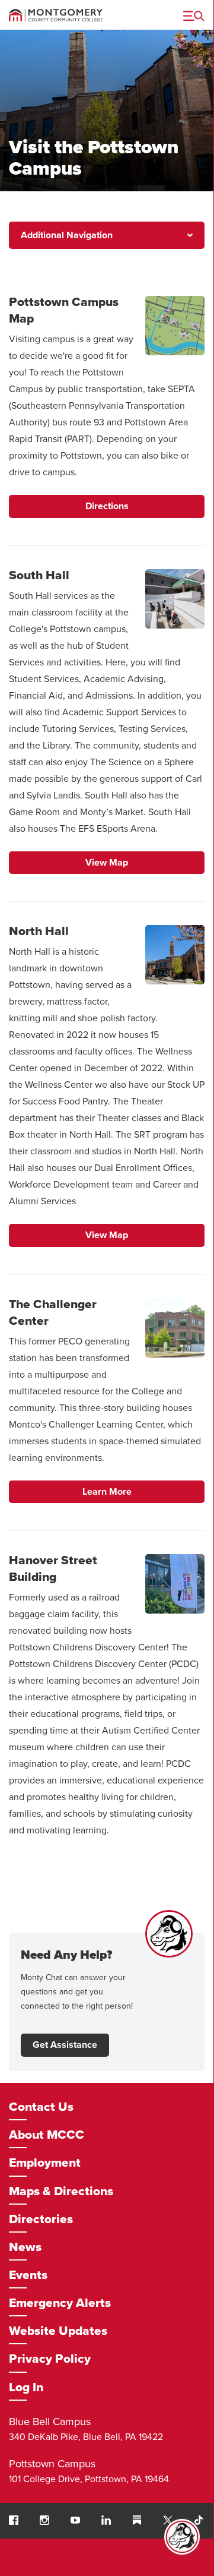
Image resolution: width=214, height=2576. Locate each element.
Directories (41, 2219)
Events (28, 2275)
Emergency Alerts (60, 2303)
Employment (45, 2163)
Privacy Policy (50, 2359)
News (25, 2247)
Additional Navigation (67, 235)
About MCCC (47, 2135)
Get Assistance (65, 2045)
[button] (14, 2520)
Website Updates (58, 2331)
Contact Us (41, 2107)
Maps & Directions (61, 2191)
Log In (26, 2387)
